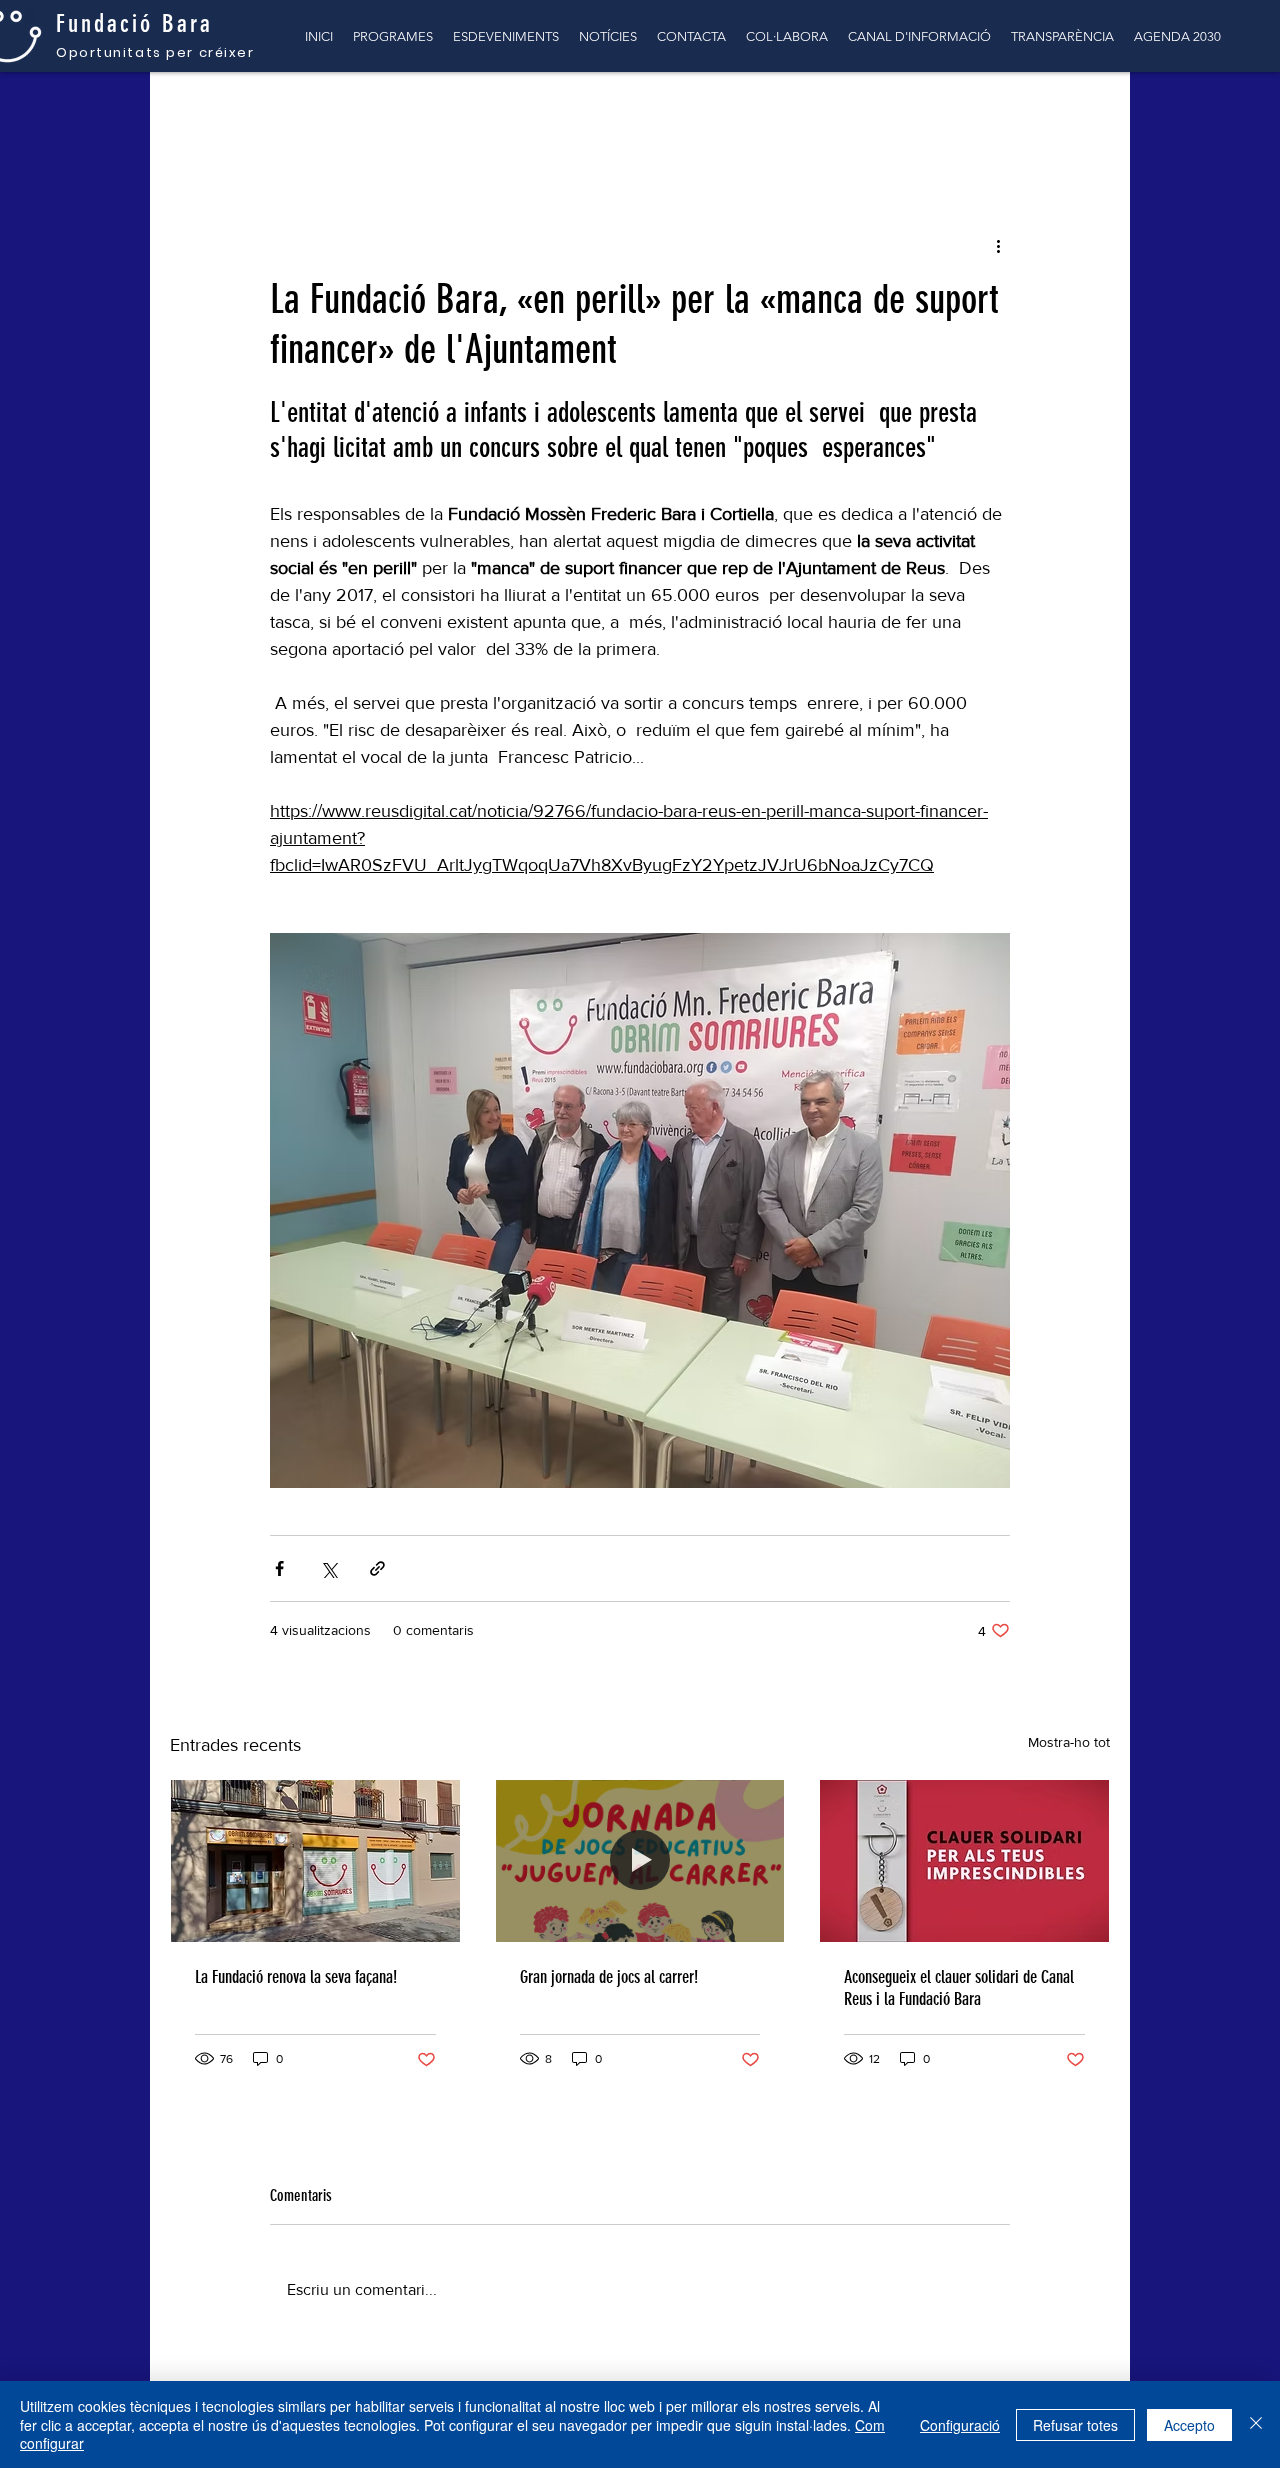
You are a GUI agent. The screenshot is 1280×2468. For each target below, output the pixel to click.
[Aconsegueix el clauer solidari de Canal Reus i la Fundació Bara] (964, 1861)
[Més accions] (998, 245)
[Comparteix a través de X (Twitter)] (328, 1568)
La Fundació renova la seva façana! (296, 1977)
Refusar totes (1075, 2425)
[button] (1084, 112)
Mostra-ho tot (1069, 1742)
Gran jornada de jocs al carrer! (609, 1977)
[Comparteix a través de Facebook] (279, 1568)
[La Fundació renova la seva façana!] (315, 1861)
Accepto (1189, 2425)
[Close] (1256, 2424)
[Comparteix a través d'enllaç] (377, 1568)
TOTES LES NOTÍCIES (245, 111)
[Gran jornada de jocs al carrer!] (640, 1861)
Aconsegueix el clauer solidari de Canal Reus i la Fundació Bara (959, 1988)
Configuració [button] (960, 2425)
